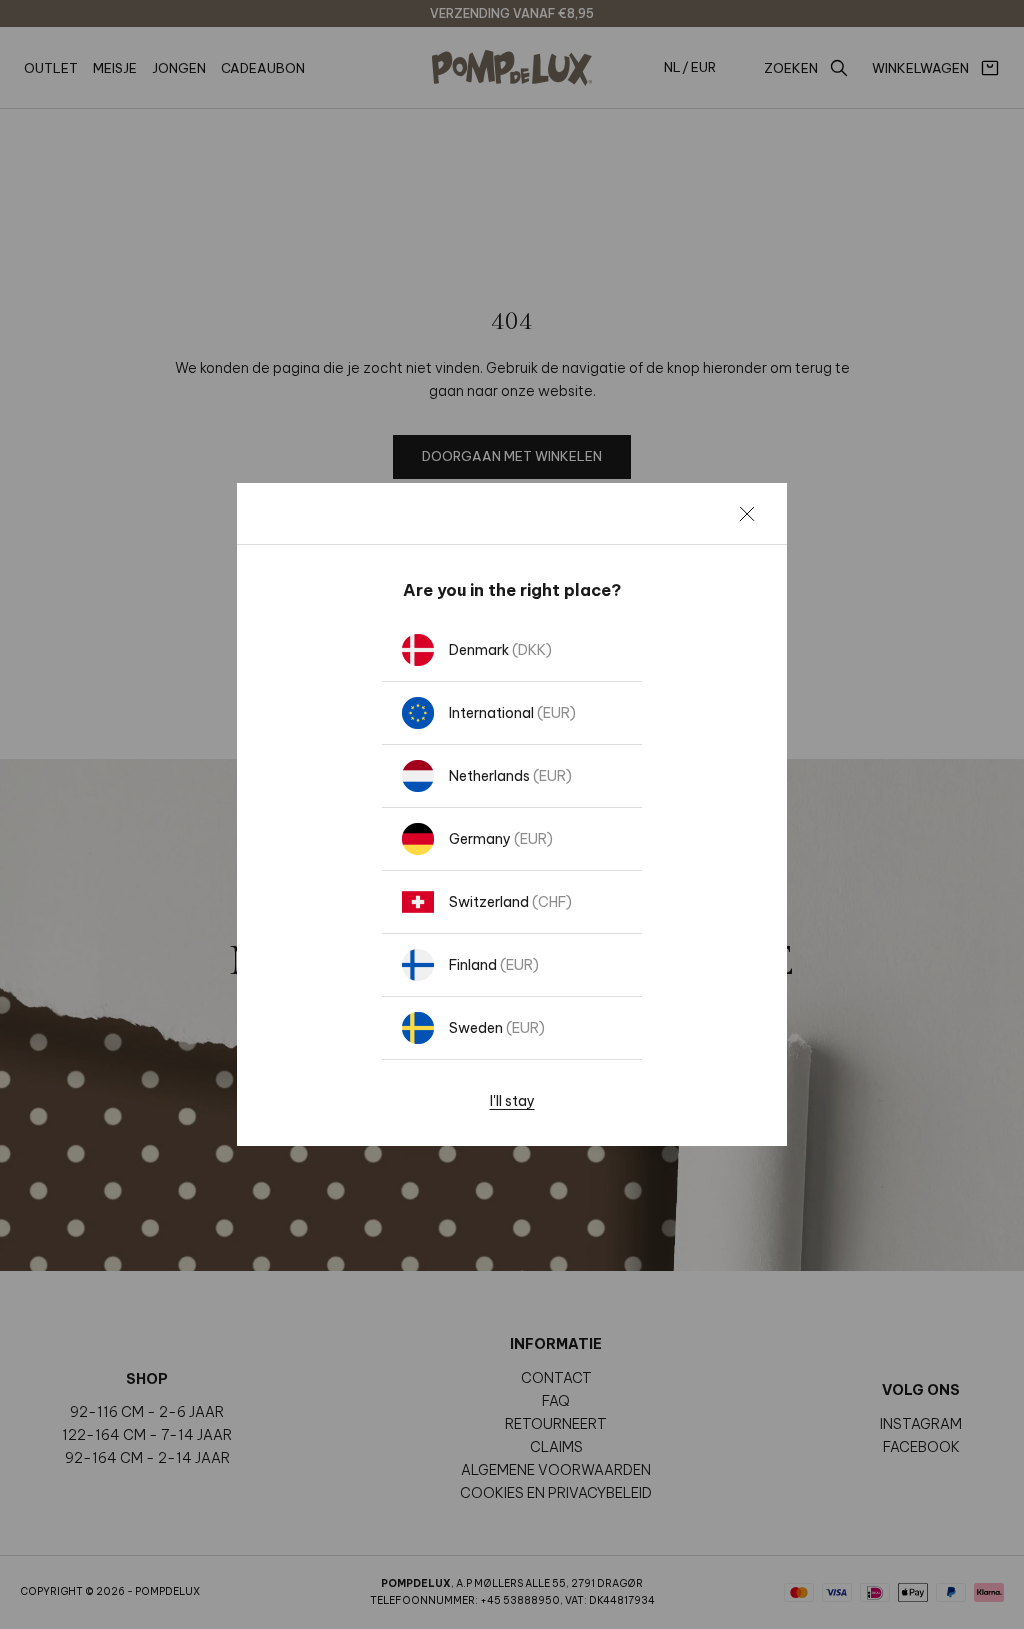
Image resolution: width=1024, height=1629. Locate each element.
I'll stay (512, 1101)
